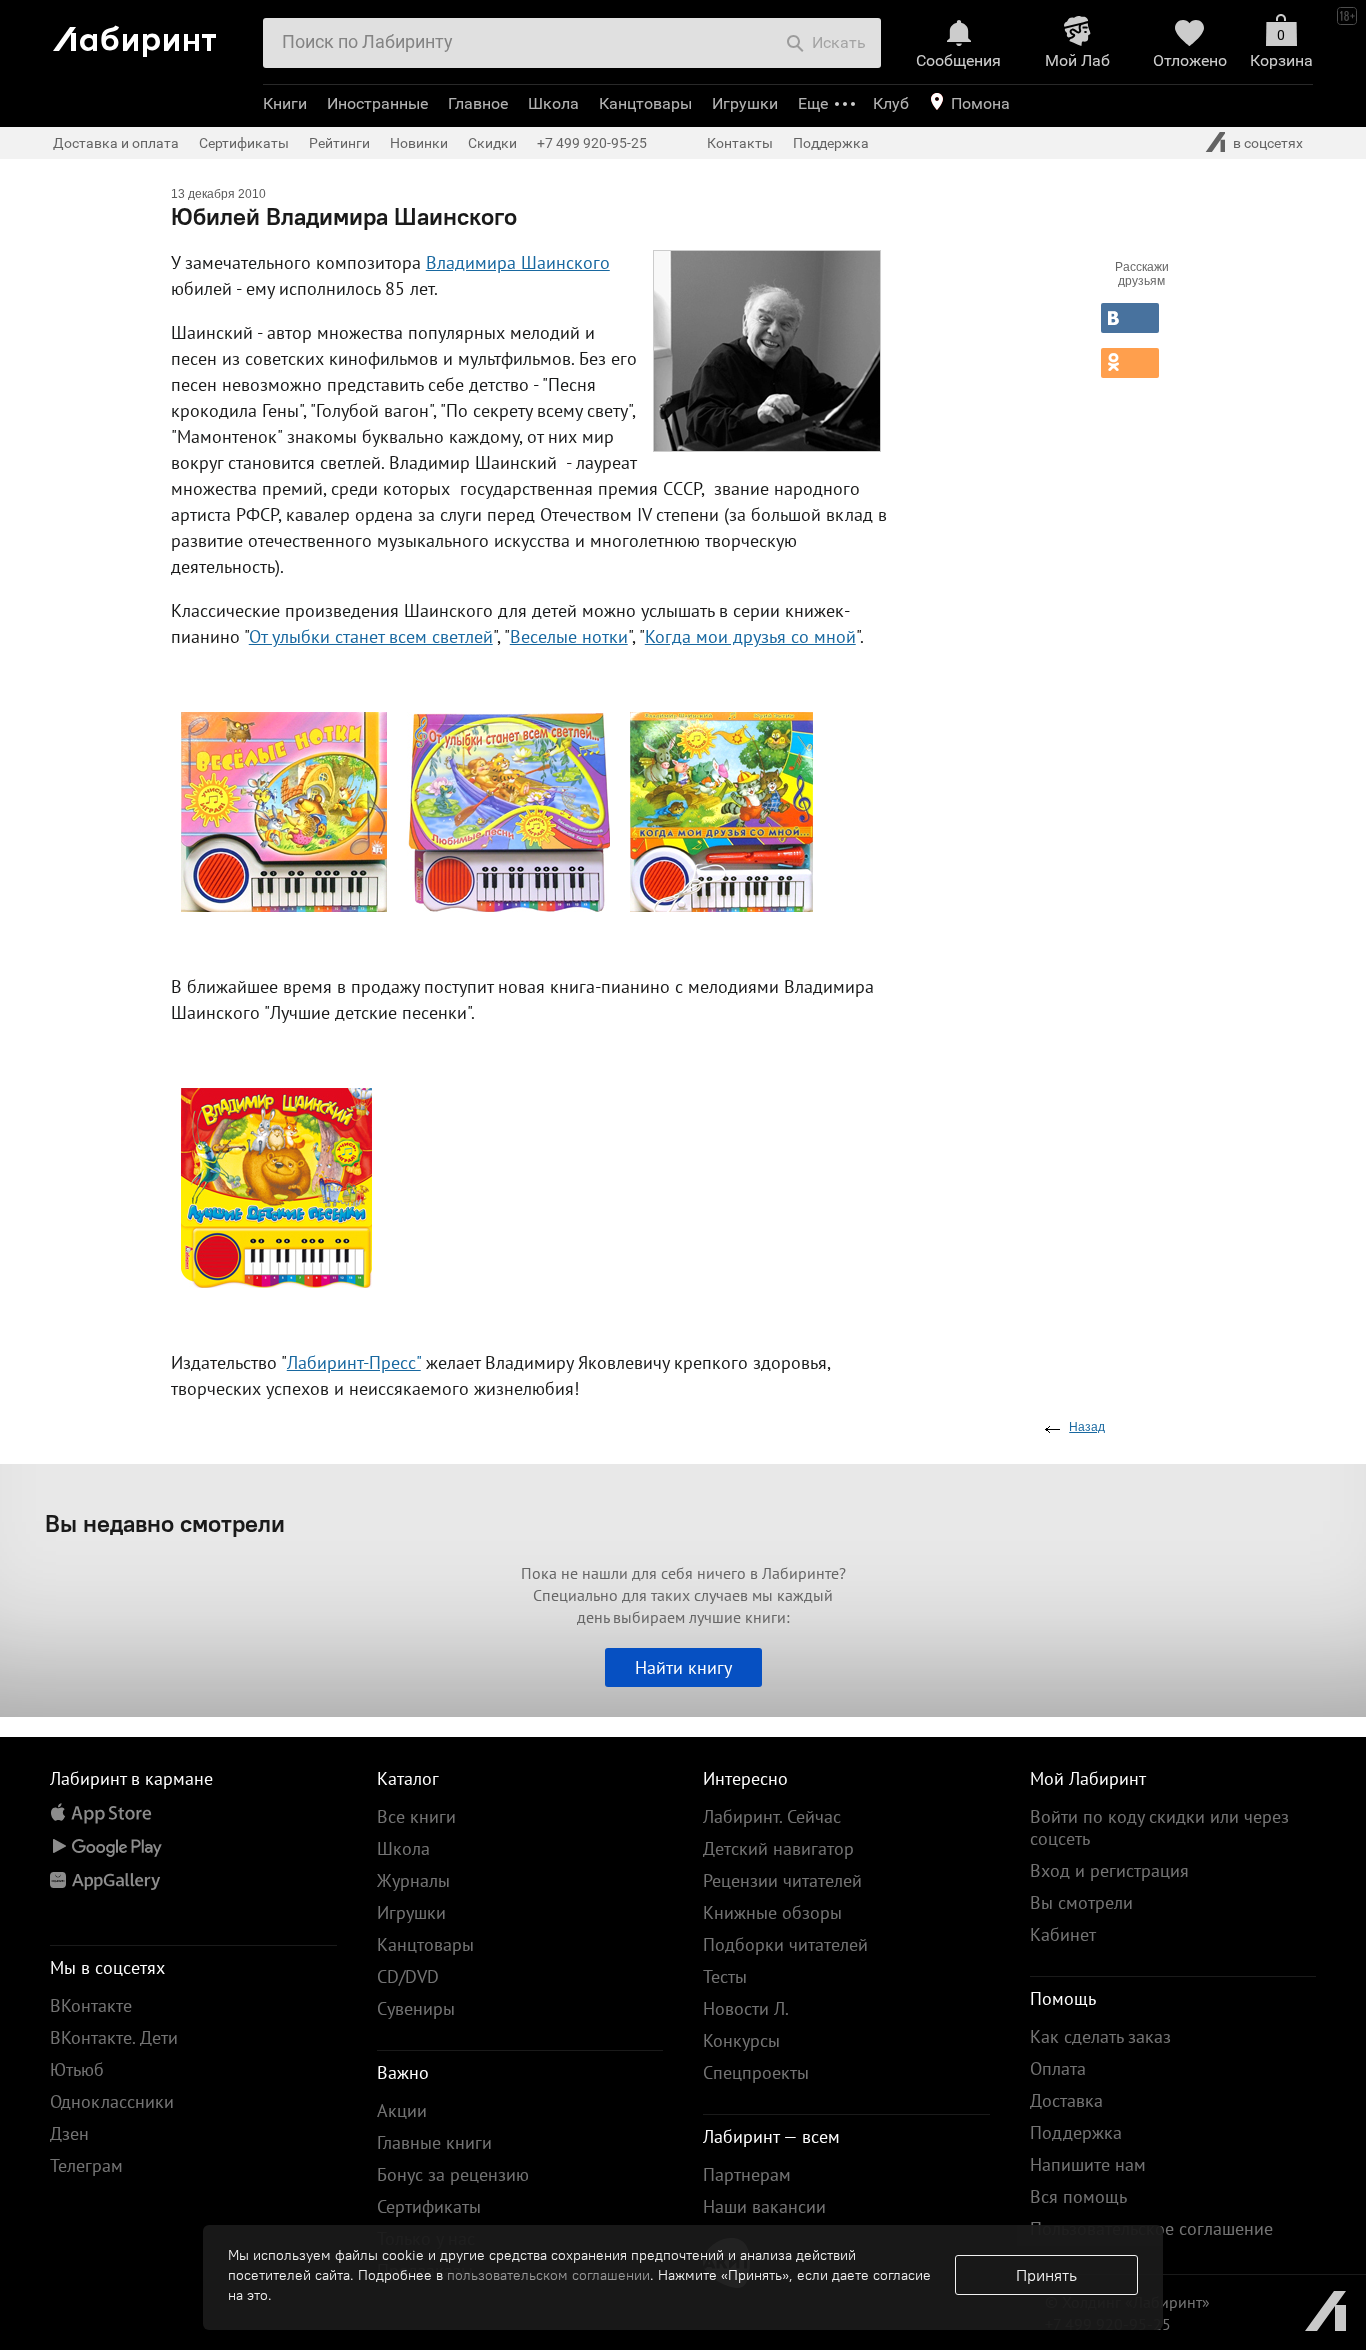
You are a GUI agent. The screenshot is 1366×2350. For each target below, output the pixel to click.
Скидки (492, 143)
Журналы (413, 1880)
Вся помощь (1078, 2196)
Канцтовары (645, 103)
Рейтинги (339, 143)
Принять (1046, 2275)
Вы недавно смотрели (165, 1523)
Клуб (891, 103)
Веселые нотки (569, 636)
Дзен (69, 2133)
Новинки (419, 143)
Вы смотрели (1081, 1902)
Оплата (1058, 2068)
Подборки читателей (785, 1944)
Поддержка (831, 143)
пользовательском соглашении (548, 2275)
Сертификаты (244, 143)
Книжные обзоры (772, 1912)
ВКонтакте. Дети (114, 2037)
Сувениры (416, 2008)
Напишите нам (1088, 2164)
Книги (285, 103)
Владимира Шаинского (518, 262)
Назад (1087, 1427)
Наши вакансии (764, 2206)
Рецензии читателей (782, 1880)
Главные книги (434, 2142)
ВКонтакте (91, 2005)
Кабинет (1063, 1934)
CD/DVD (408, 1976)
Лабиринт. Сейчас (772, 1816)
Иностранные (377, 103)
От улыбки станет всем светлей (371, 636)
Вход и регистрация (1109, 1870)
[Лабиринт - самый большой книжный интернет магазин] (150, 33)
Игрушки (745, 103)
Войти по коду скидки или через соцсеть (1159, 1827)
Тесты (725, 1976)
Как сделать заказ (1100, 2036)
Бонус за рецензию (453, 2174)
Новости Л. (746, 2008)
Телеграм (86, 2165)
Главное (478, 103)
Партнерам (747, 2174)
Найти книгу (683, 1667)
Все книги (416, 1816)
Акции (402, 2110)
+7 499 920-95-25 (592, 143)
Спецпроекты (756, 2072)
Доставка (1066, 2100)
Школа (553, 103)
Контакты (740, 143)
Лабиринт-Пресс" (354, 1362)
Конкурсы (741, 2040)
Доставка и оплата (116, 143)
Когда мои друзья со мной (750, 636)
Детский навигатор (778, 1848)
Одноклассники (112, 2101)
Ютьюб (77, 2069)
